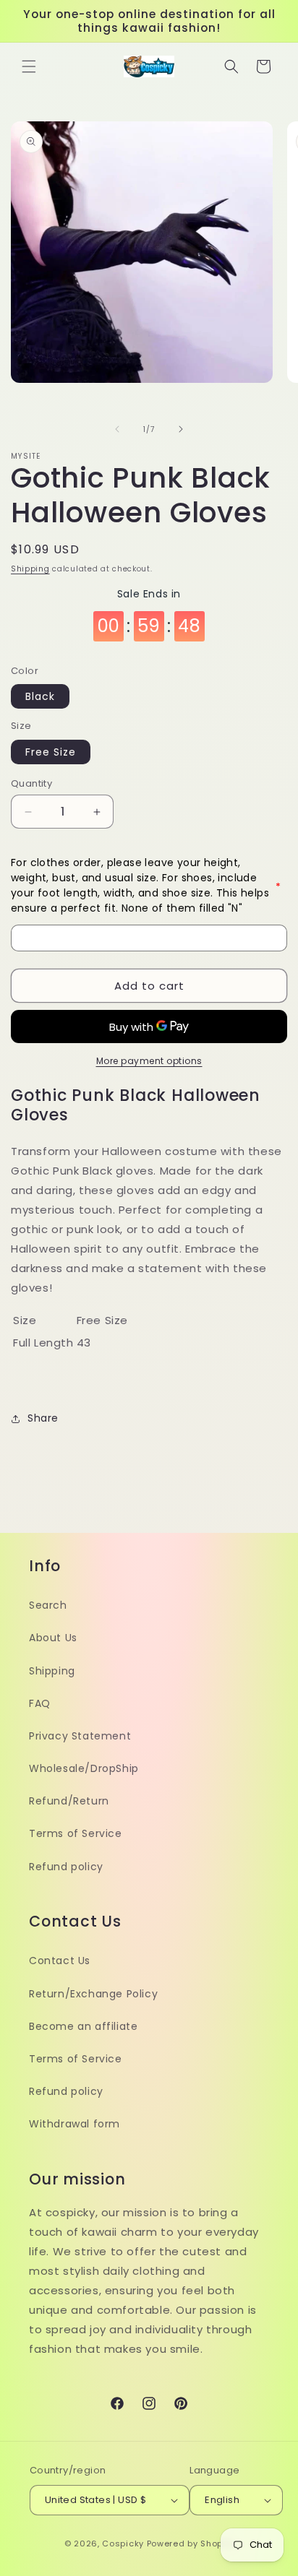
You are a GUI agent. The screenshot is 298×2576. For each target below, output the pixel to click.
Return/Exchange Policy (93, 1994)
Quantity (31, 783)
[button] (29, 66)
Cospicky (123, 2543)
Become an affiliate (83, 2026)
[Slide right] (181, 429)
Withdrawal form (74, 2124)
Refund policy (66, 1867)
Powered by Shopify (191, 2543)
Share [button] (43, 1418)
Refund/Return (69, 1801)
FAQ (40, 1703)
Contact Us (60, 1961)
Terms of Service (76, 1833)
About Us (53, 1638)
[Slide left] (117, 429)
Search (48, 1605)
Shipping (30, 569)
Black (40, 696)
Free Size (51, 752)
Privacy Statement (80, 1736)
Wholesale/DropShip (84, 1768)
